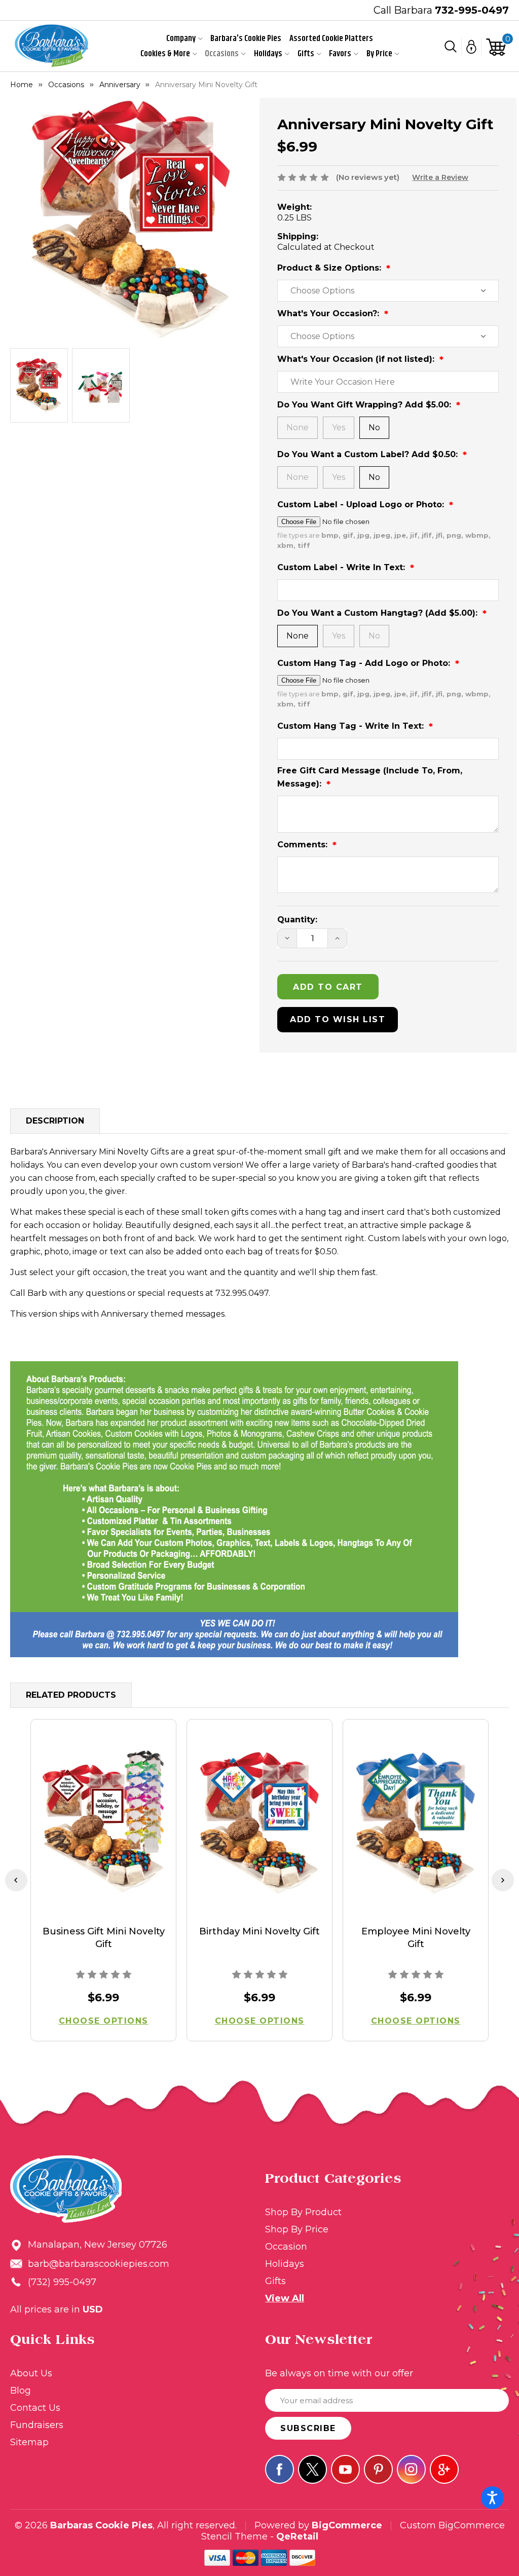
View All (285, 2298)
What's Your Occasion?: (329, 313)
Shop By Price (297, 2229)
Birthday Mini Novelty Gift (259, 1931)
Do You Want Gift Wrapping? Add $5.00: (365, 405)
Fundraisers (37, 2425)
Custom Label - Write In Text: (342, 567)
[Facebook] (280, 2469)
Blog (21, 2391)
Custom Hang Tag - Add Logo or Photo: (365, 663)
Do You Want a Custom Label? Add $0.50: (369, 454)
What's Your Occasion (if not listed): (357, 359)
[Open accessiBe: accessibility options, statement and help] (492, 2498)
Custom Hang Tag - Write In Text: (352, 726)
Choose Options (104, 2021)
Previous (16, 1880)
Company (181, 39)
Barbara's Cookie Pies (246, 39)
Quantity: (297, 920)
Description (55, 1121)
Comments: (304, 845)
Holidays (268, 54)
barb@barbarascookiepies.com (99, 2264)
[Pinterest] (378, 2469)
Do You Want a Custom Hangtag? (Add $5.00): (379, 613)
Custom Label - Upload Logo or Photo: (362, 505)
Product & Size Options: (330, 268)
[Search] (451, 46)
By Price (379, 54)
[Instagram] (411, 2469)
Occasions (222, 54)
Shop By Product (303, 2212)
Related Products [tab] (71, 1695)
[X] (312, 2469)
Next (503, 1880)
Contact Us (35, 2408)
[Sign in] (472, 46)
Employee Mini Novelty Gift (416, 1938)
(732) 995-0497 (62, 2282)
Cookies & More (165, 54)
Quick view (104, 1823)
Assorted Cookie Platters (331, 39)
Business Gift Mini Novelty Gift (104, 1938)
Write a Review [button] (440, 177)
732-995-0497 (472, 10)
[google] (444, 2469)
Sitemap (29, 2442)
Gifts (306, 54)
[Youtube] (345, 2469)
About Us (31, 2373)
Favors (340, 54)
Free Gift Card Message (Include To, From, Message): (370, 777)
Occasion (286, 2247)
